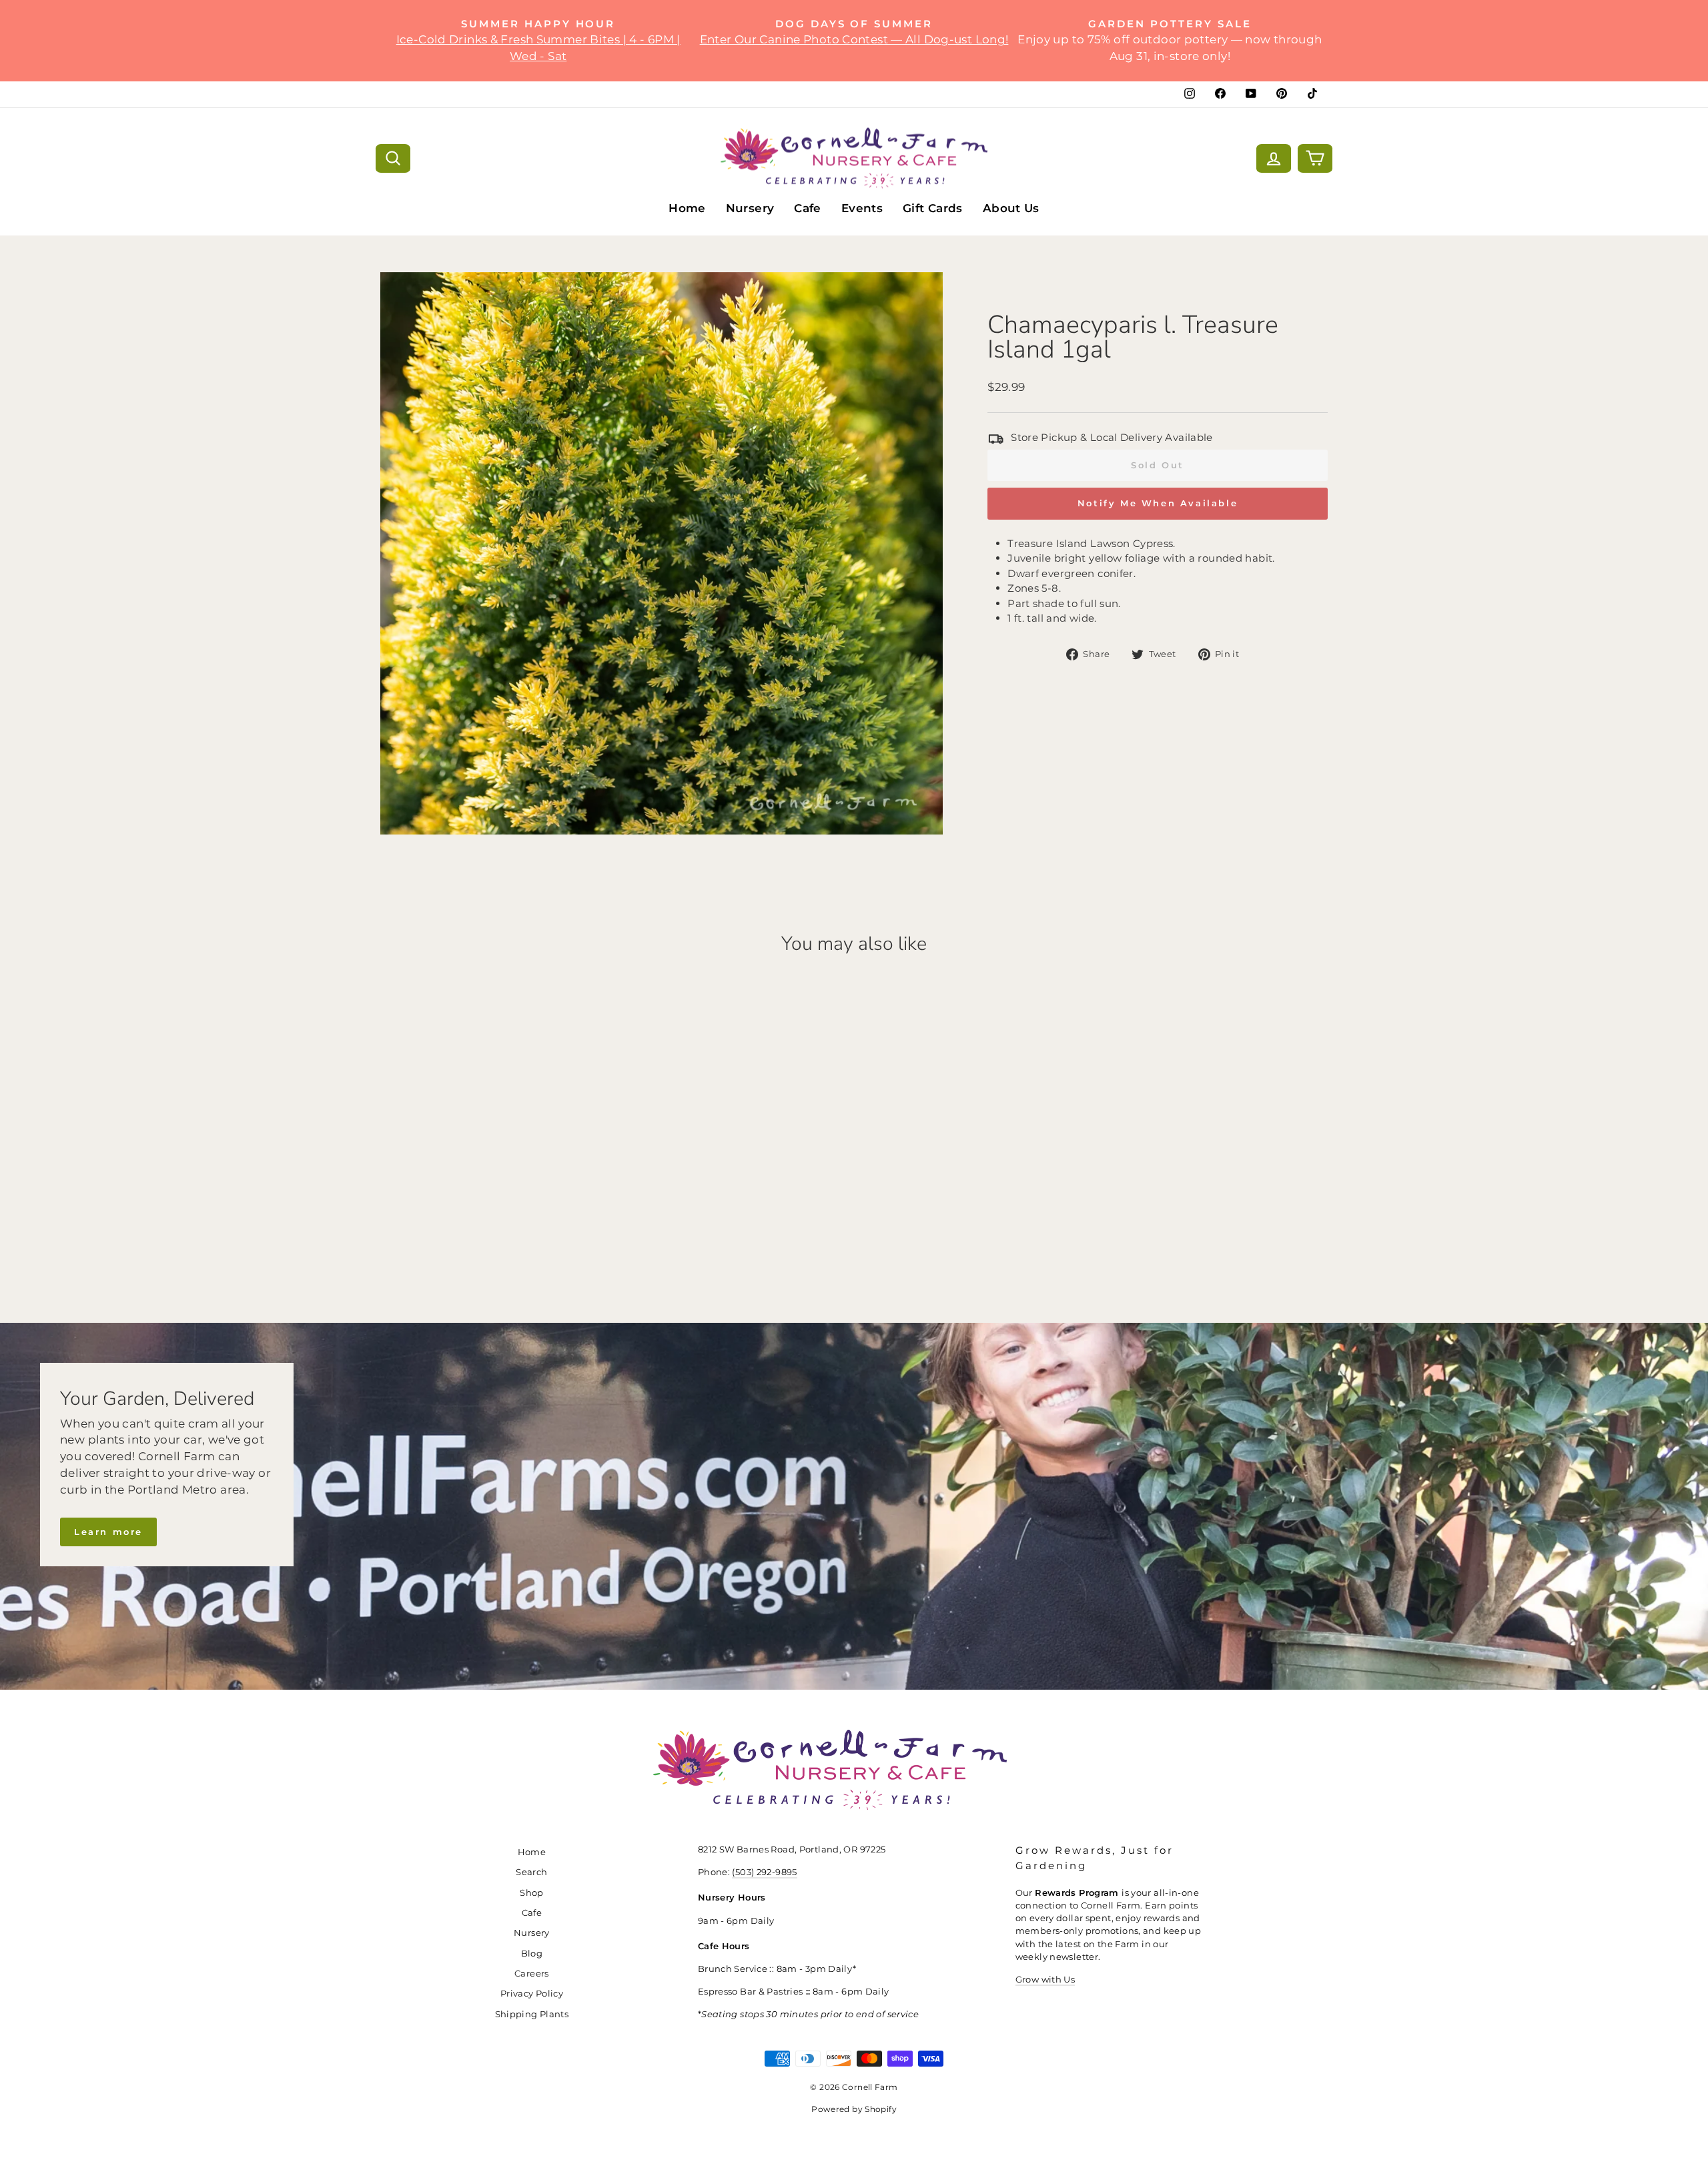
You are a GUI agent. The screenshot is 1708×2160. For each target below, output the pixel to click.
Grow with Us (1045, 1980)
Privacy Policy (532, 1994)
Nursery (750, 208)
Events (862, 208)
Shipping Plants (532, 2014)
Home (687, 208)
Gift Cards (933, 208)
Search (531, 1872)
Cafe (808, 208)
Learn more (108, 1532)
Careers (532, 1974)
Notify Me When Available (1158, 503)
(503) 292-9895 (764, 1872)
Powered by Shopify (854, 2109)
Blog (532, 1954)
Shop (532, 1893)
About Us (1011, 208)
